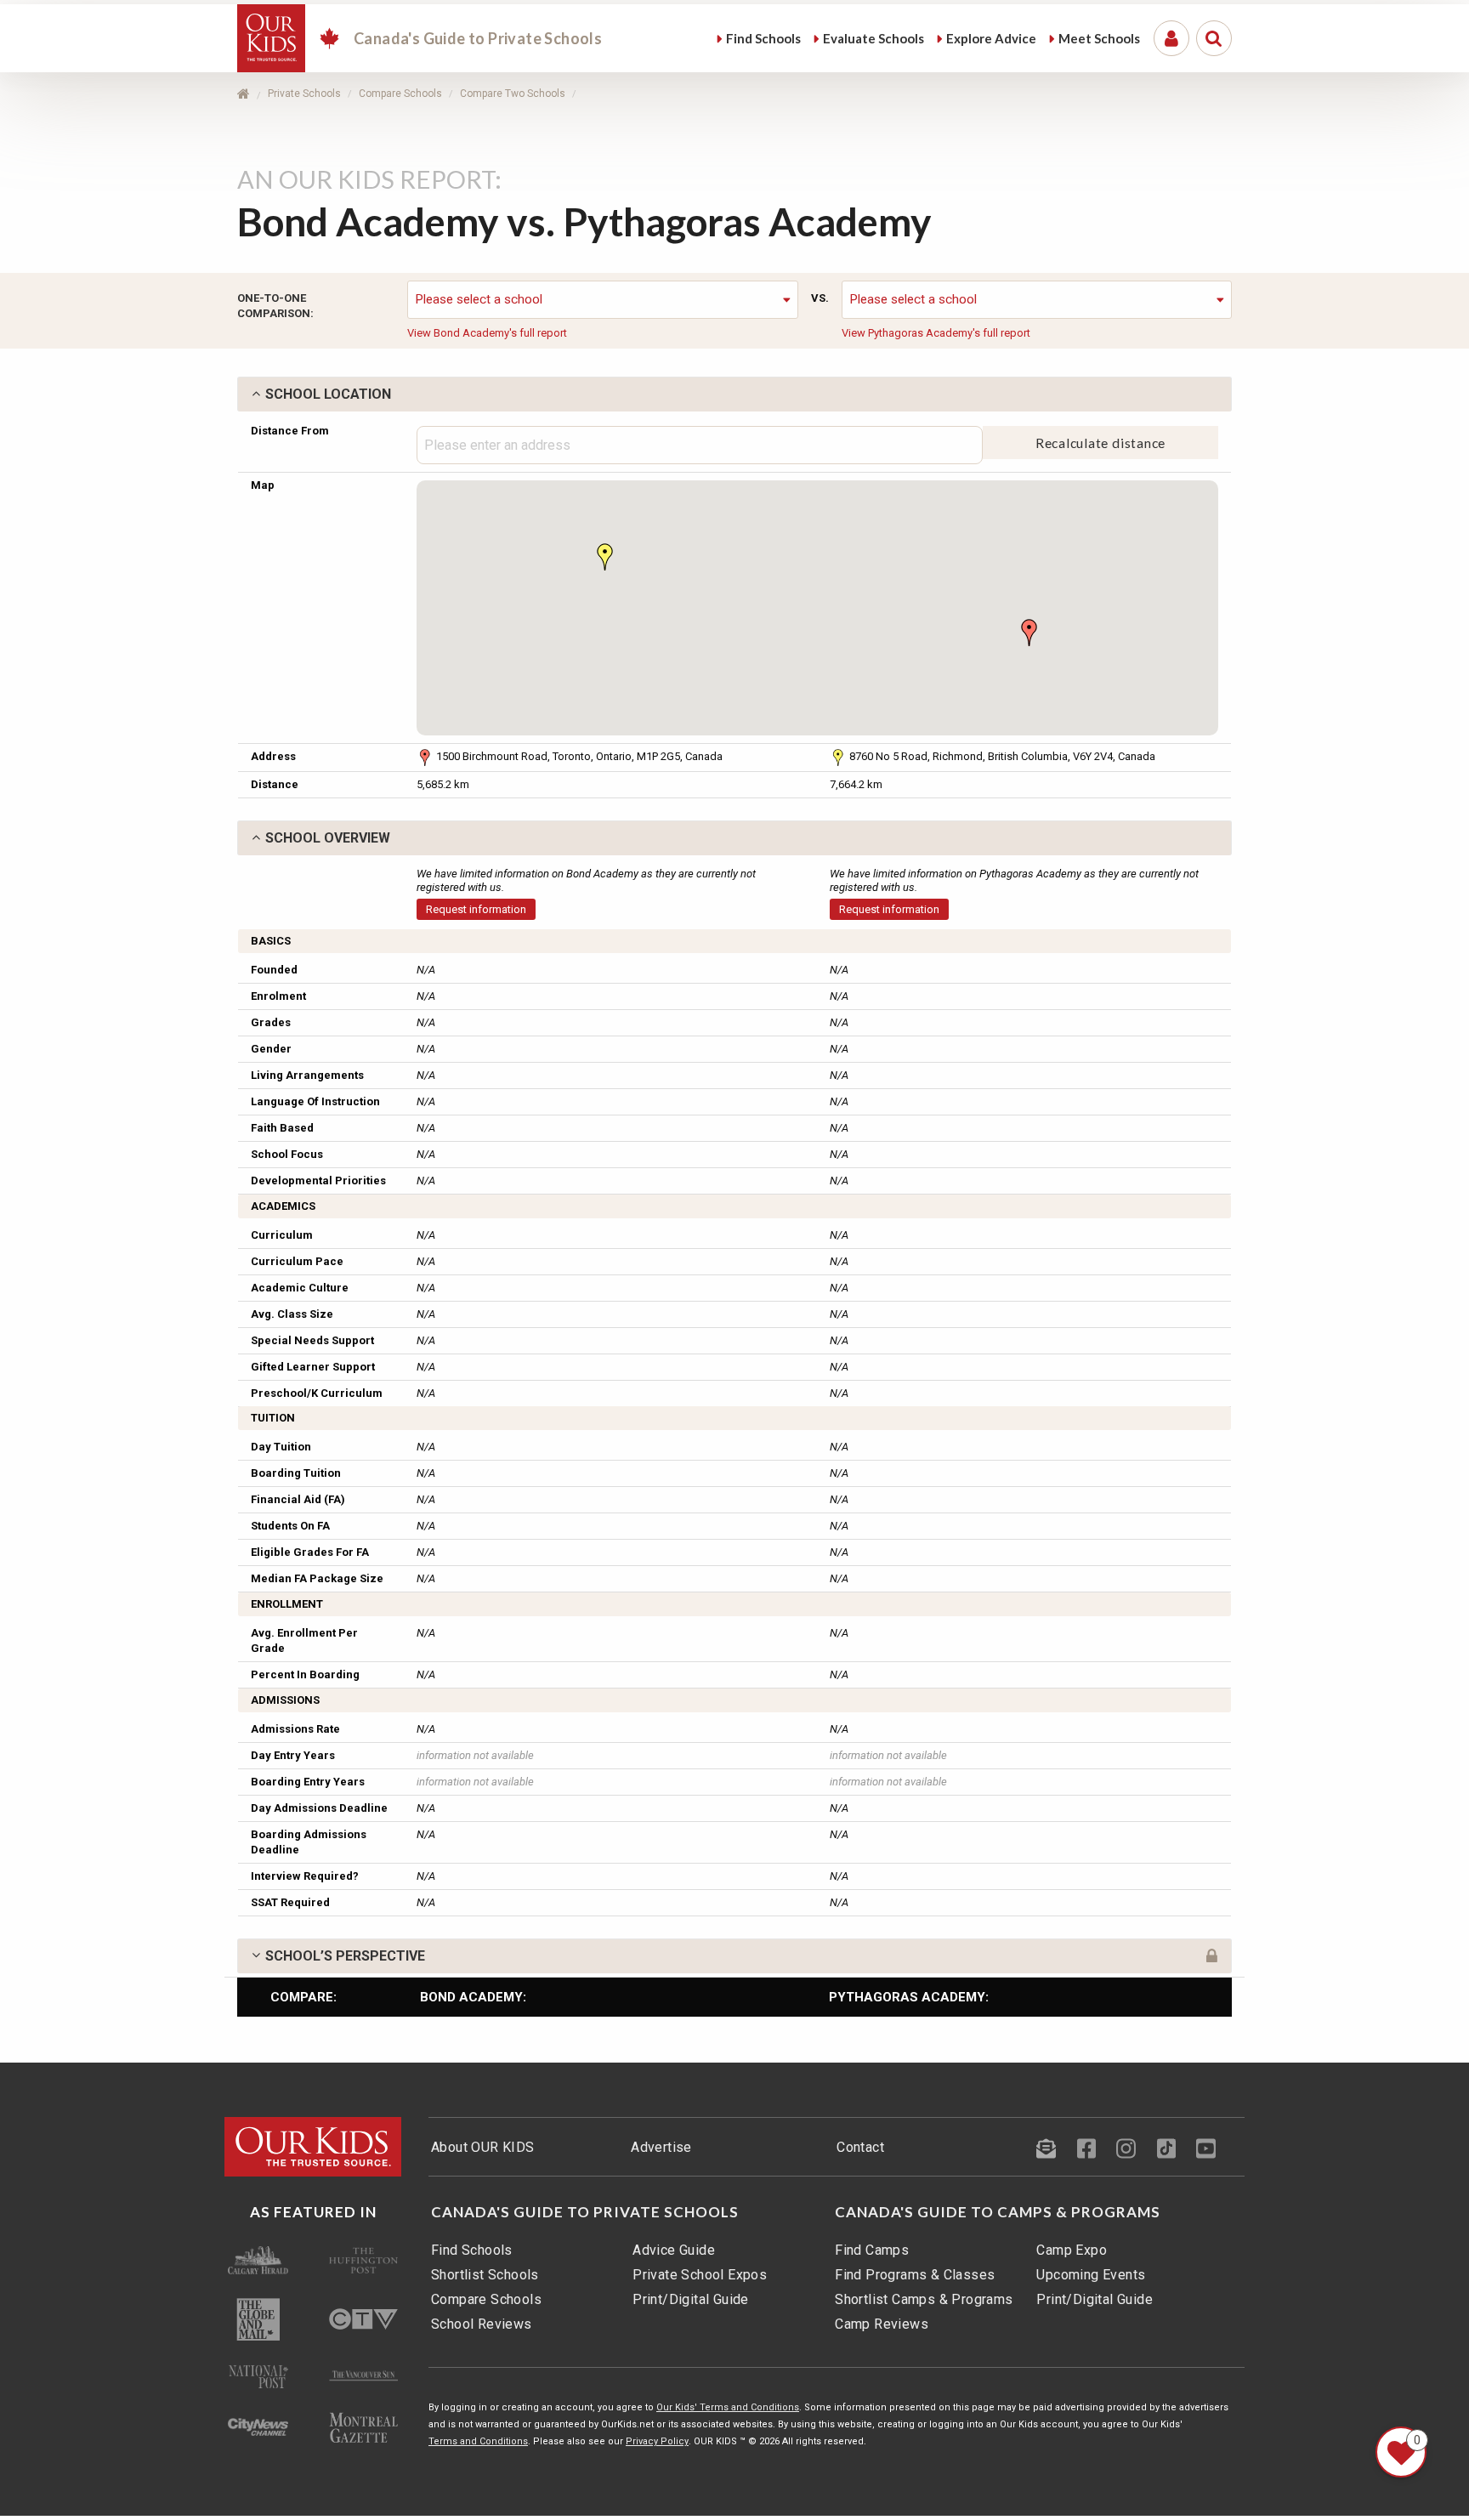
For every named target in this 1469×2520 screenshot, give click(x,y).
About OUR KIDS (483, 2147)
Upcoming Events (1091, 2275)
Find (763, 38)
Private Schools (304, 94)
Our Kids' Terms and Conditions (728, 2407)
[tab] (734, 394)
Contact (860, 2147)
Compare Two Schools (513, 94)
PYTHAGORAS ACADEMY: (909, 1997)
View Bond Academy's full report (487, 333)
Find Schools (472, 2250)
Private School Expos (700, 2275)
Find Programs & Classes (915, 2275)
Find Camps (872, 2250)
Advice (991, 38)
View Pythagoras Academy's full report (936, 333)
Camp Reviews (882, 2324)
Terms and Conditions (478, 2441)
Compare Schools (400, 94)
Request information (476, 909)
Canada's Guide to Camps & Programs (998, 2212)
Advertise (661, 2147)
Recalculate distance (1101, 443)
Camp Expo (1072, 2250)
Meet (1099, 38)
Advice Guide (674, 2250)
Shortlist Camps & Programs (924, 2299)
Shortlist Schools (485, 2275)
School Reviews (482, 2324)
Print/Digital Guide (691, 2299)
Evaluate (873, 38)
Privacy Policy (657, 2441)
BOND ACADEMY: (473, 1997)
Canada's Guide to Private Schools (585, 2212)
